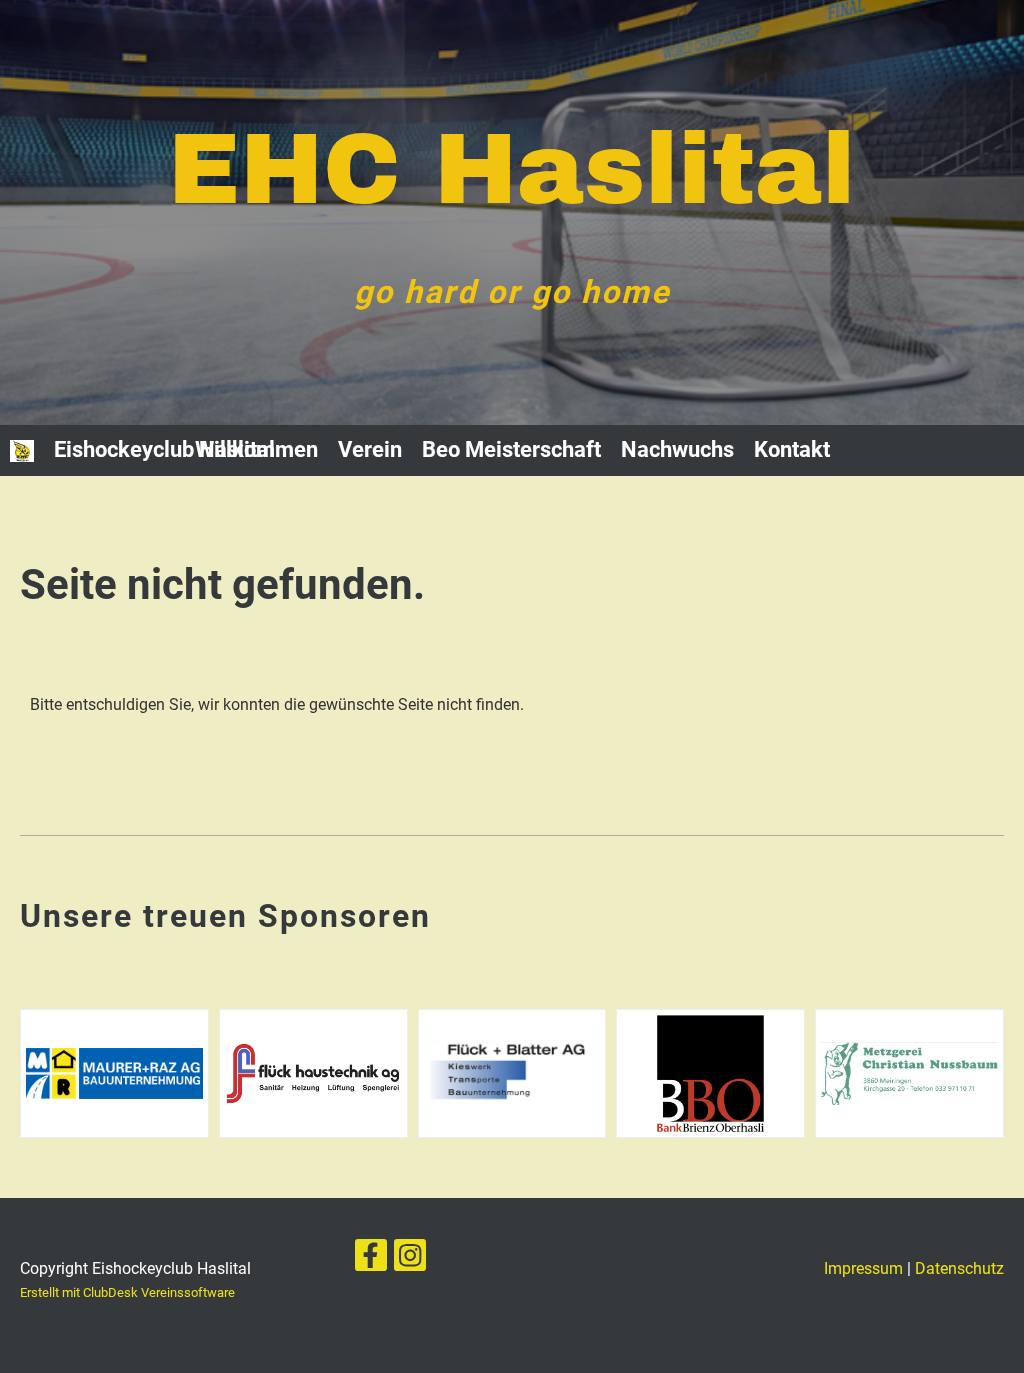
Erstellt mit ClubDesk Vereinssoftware (127, 1292)
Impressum (863, 1268)
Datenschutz (959, 1268)
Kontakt (792, 449)
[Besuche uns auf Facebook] (371, 1260)
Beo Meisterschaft (511, 449)
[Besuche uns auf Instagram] (410, 1260)
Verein (370, 449)
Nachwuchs (677, 449)
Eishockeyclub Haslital (164, 449)
